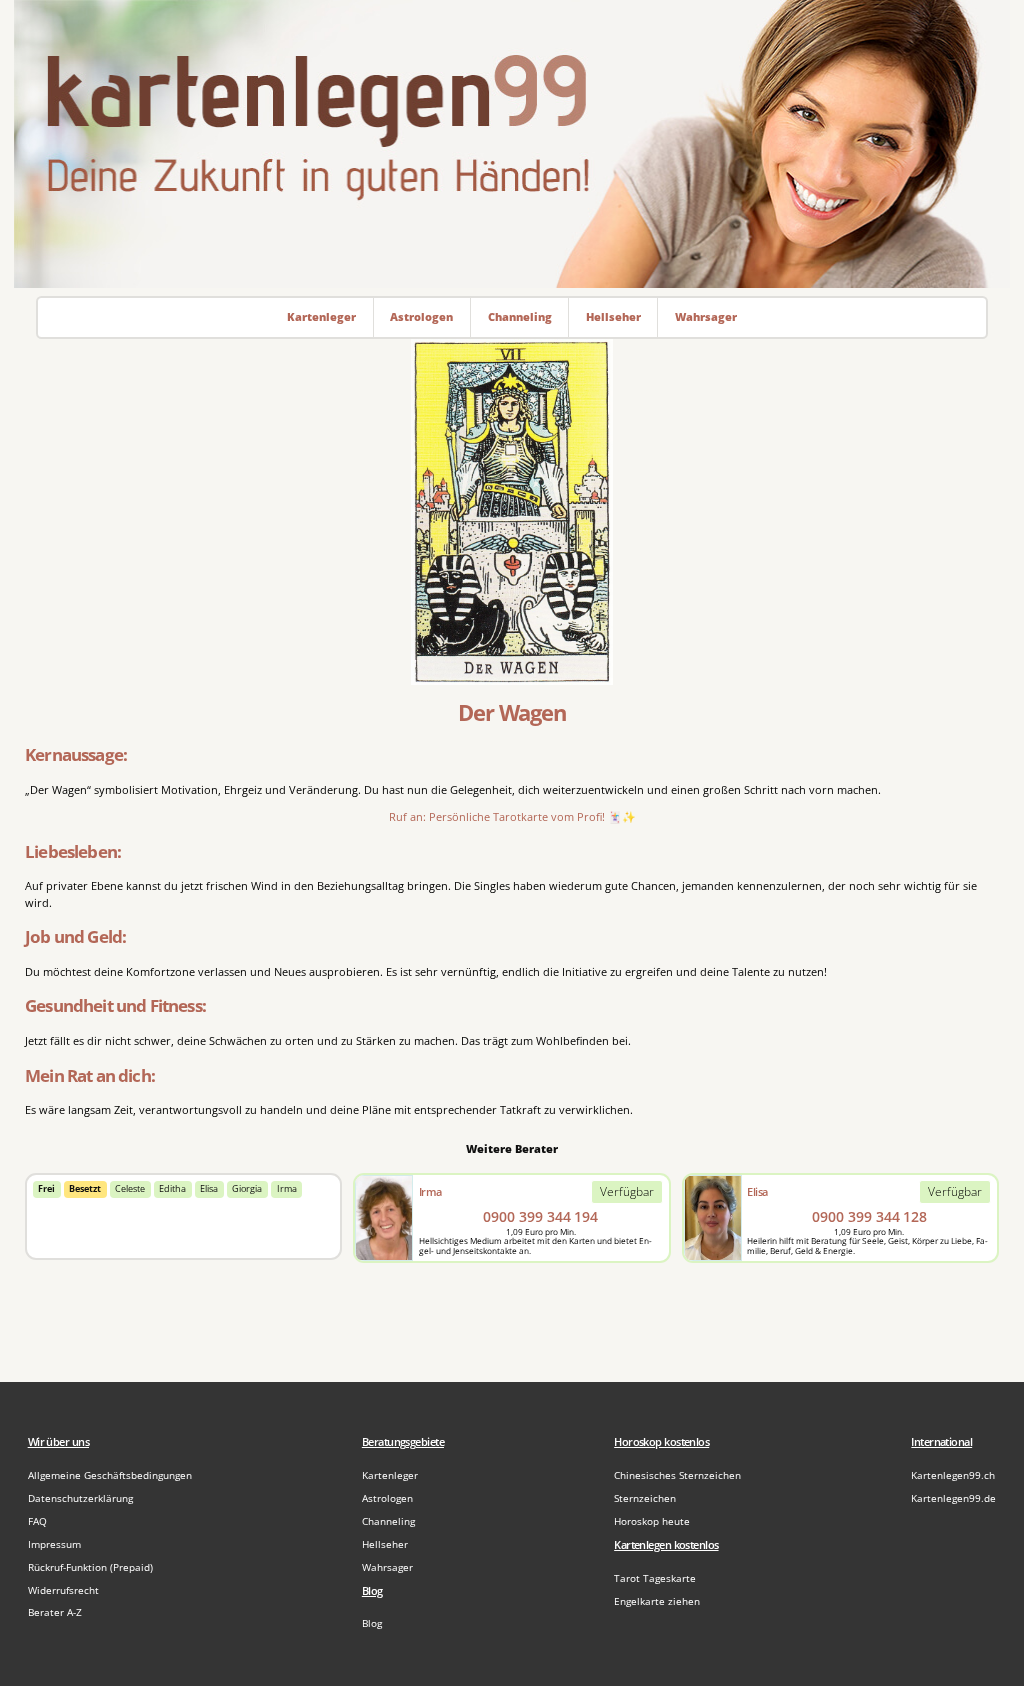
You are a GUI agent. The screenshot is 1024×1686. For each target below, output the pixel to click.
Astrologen (387, 1498)
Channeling (388, 1521)
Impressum (54, 1544)
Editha (172, 1189)
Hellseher (385, 1544)
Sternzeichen (645, 1498)
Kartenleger (390, 1475)
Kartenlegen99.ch (953, 1475)
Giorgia (247, 1189)
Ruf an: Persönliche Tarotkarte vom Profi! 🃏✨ (512, 816)
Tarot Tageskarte (655, 1578)
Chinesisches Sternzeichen (677, 1475)
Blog (372, 1623)
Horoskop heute (652, 1521)
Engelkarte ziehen (657, 1601)
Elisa (209, 1189)
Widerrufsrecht (63, 1590)
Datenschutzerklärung (80, 1498)
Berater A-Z (55, 1612)
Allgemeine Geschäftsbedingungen (110, 1475)
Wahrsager (387, 1567)
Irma (287, 1189)
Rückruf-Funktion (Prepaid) (90, 1567)
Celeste (130, 1189)
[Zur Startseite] (512, 144)
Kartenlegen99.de (953, 1498)
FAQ (37, 1521)
